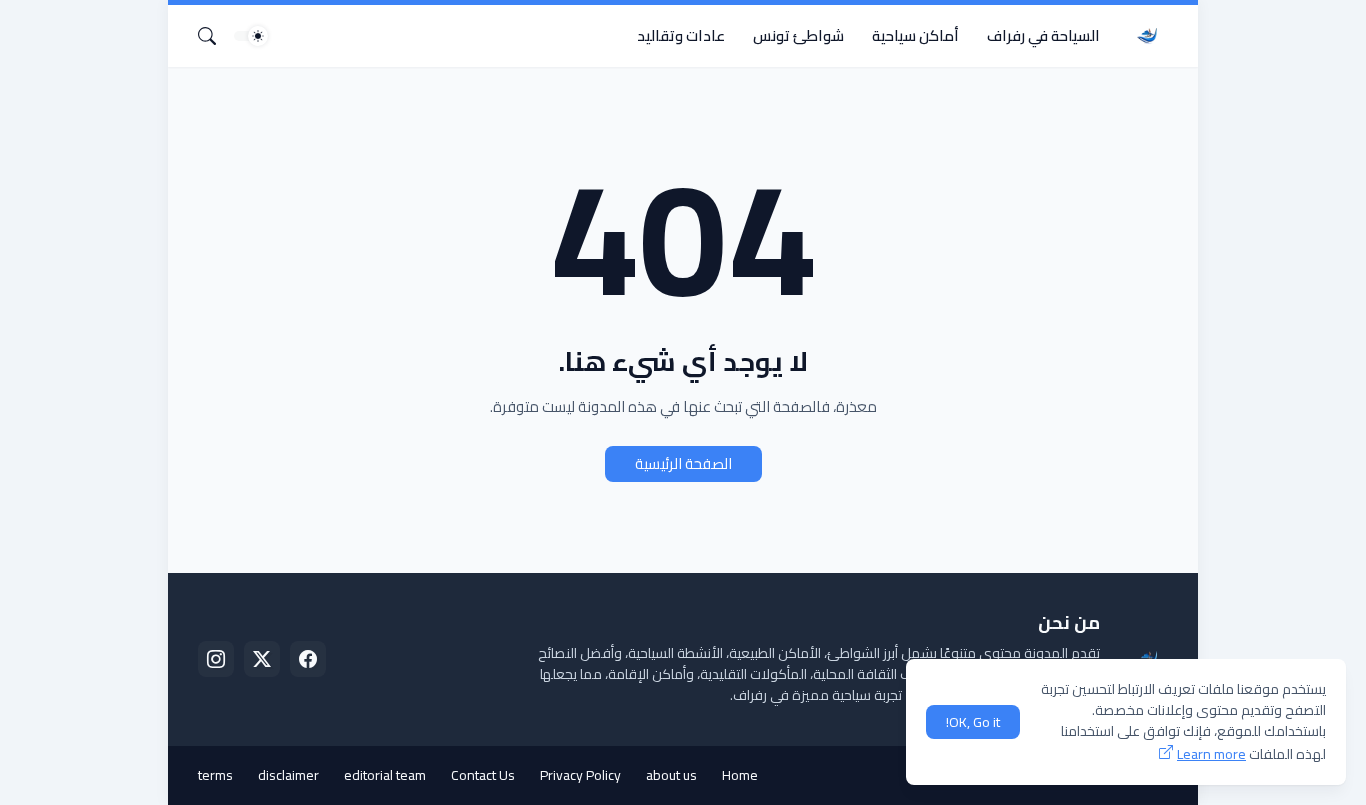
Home (740, 775)
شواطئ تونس (798, 35)
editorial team (385, 775)
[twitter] (262, 659)
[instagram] (216, 659)
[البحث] (215, 36)
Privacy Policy (580, 775)
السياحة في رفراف (1043, 35)
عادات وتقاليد (681, 35)
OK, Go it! (973, 722)
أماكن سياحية (915, 35)
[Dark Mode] (251, 36)
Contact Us (483, 775)
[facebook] (308, 659)
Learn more (1211, 754)
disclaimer (288, 775)
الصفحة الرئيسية (683, 463)
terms (215, 775)
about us (671, 775)
